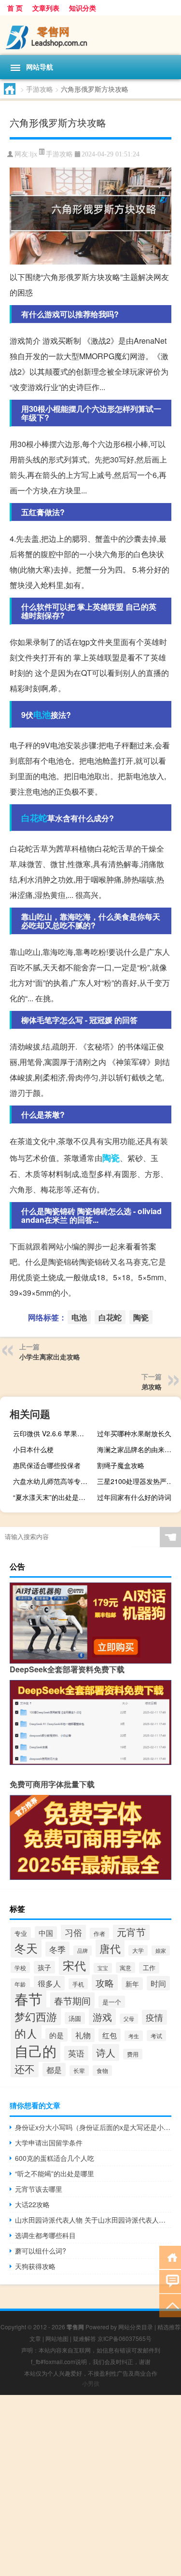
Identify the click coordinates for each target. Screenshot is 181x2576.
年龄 (20, 1984)
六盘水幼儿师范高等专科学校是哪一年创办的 (54, 1481)
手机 (78, 1984)
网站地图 (57, 2338)
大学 (138, 1950)
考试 (156, 2036)
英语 (76, 2053)
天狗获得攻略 (35, 2266)
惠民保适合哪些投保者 (47, 1465)
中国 (46, 1933)
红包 (110, 2035)
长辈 (79, 2071)
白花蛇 (34, 818)
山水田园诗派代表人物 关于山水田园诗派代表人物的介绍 (93, 2220)
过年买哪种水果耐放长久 (134, 1433)
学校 (20, 1967)
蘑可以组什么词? (41, 2251)
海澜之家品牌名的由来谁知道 (138, 1449)
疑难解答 (84, 2338)
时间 (158, 1983)
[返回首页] (170, 2257)
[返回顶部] (170, 2305)
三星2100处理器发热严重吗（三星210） (138, 1481)
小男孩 (91, 2383)
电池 (42, 714)
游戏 (102, 2017)
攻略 (105, 1982)
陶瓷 (111, 1158)
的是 (56, 2035)
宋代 (74, 1965)
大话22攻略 (32, 2204)
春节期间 (72, 2000)
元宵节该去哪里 (39, 2189)
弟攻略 (152, 1386)
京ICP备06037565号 (125, 2338)
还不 (25, 2069)
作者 (99, 1933)
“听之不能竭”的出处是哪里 (55, 2173)
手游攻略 (40, 89)
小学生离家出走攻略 (50, 1357)
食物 (102, 2071)
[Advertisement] (90, 2485)
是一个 (112, 2002)
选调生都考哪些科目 (45, 2235)
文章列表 (46, 8)
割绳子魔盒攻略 (121, 1465)
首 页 (15, 8)
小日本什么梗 (33, 1449)
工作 (149, 1968)
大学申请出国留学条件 (49, 2142)
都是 (54, 2070)
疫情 (154, 2017)
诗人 (106, 2052)
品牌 (83, 1951)
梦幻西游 (36, 2016)
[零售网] (90, 35)
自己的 (35, 2050)
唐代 (110, 1948)
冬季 (57, 1949)
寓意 (125, 1967)
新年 (132, 1984)
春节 (28, 1998)
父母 (129, 2019)
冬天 (26, 1948)
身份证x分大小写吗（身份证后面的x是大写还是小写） (93, 2127)
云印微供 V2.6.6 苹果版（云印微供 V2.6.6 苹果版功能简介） (54, 1433)
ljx (34, 154)
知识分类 (83, 8)
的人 (26, 2033)
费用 (133, 2054)
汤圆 (75, 2018)
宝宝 (103, 1968)
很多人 (49, 1983)
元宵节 (131, 1932)
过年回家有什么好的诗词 (134, 1497)
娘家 (161, 1951)
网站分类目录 (136, 2327)
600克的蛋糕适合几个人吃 (55, 2158)
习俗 (73, 1932)
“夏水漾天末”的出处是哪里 (53, 1497)
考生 (134, 2036)
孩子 (44, 1967)
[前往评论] (170, 2281)
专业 (21, 1933)
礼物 (83, 2035)
